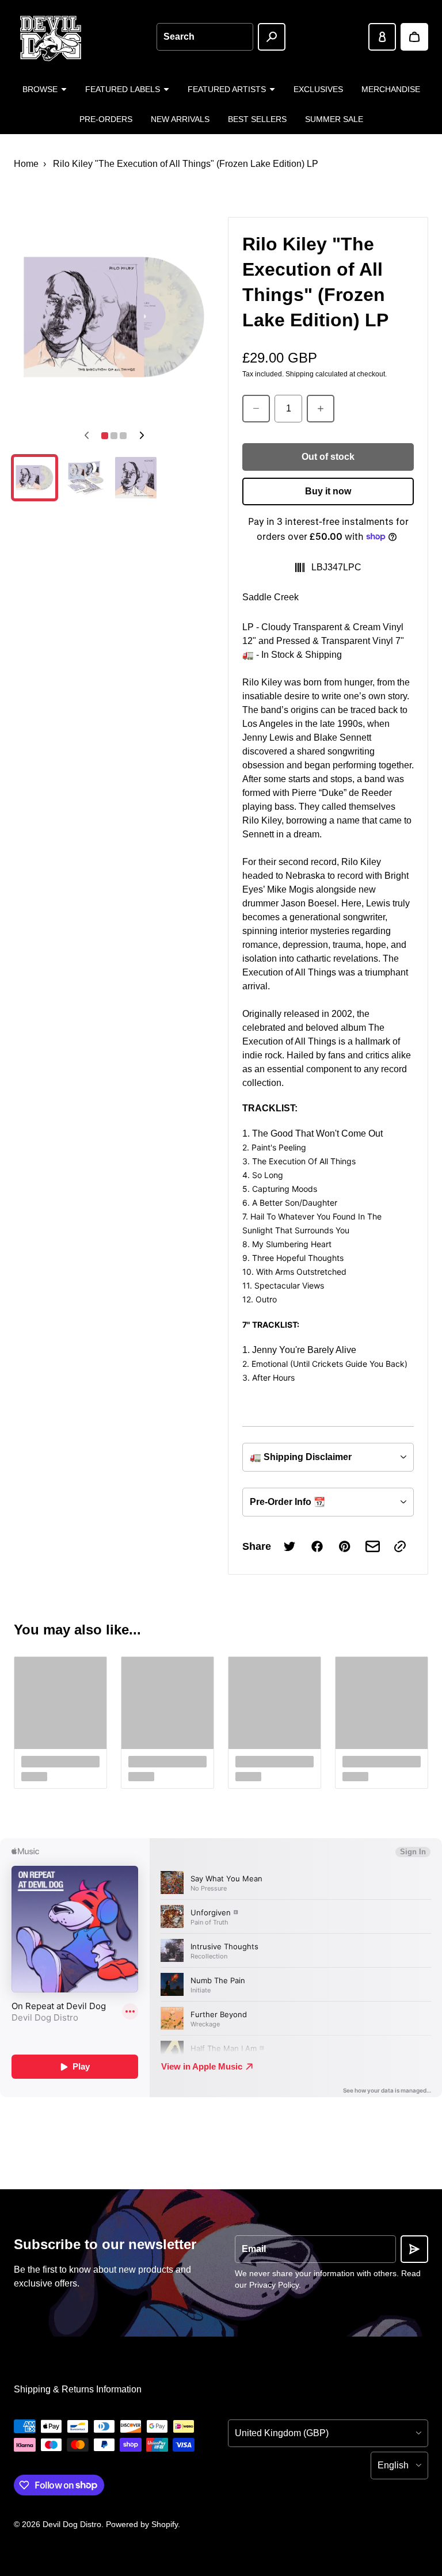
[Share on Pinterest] (345, 1546)
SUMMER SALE (334, 119)
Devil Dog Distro (72, 2524)
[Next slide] (142, 436)
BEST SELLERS (257, 119)
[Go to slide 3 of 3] (136, 478)
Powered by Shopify (142, 2524)
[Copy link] (400, 1546)
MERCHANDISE (391, 89)
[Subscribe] (414, 2249)
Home (26, 164)
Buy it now (328, 491)
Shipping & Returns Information (78, 2389)
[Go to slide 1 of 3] (35, 478)
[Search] (272, 37)
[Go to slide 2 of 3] (85, 478)
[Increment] (321, 409)
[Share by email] (372, 1546)
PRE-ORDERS (106, 119)
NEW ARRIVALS (180, 119)
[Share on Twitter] (289, 1546)
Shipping (300, 374)
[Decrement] (256, 409)
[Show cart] (414, 37)
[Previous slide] (86, 436)
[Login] (382, 37)
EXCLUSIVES (318, 89)
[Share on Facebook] (317, 1546)
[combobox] (205, 37)
